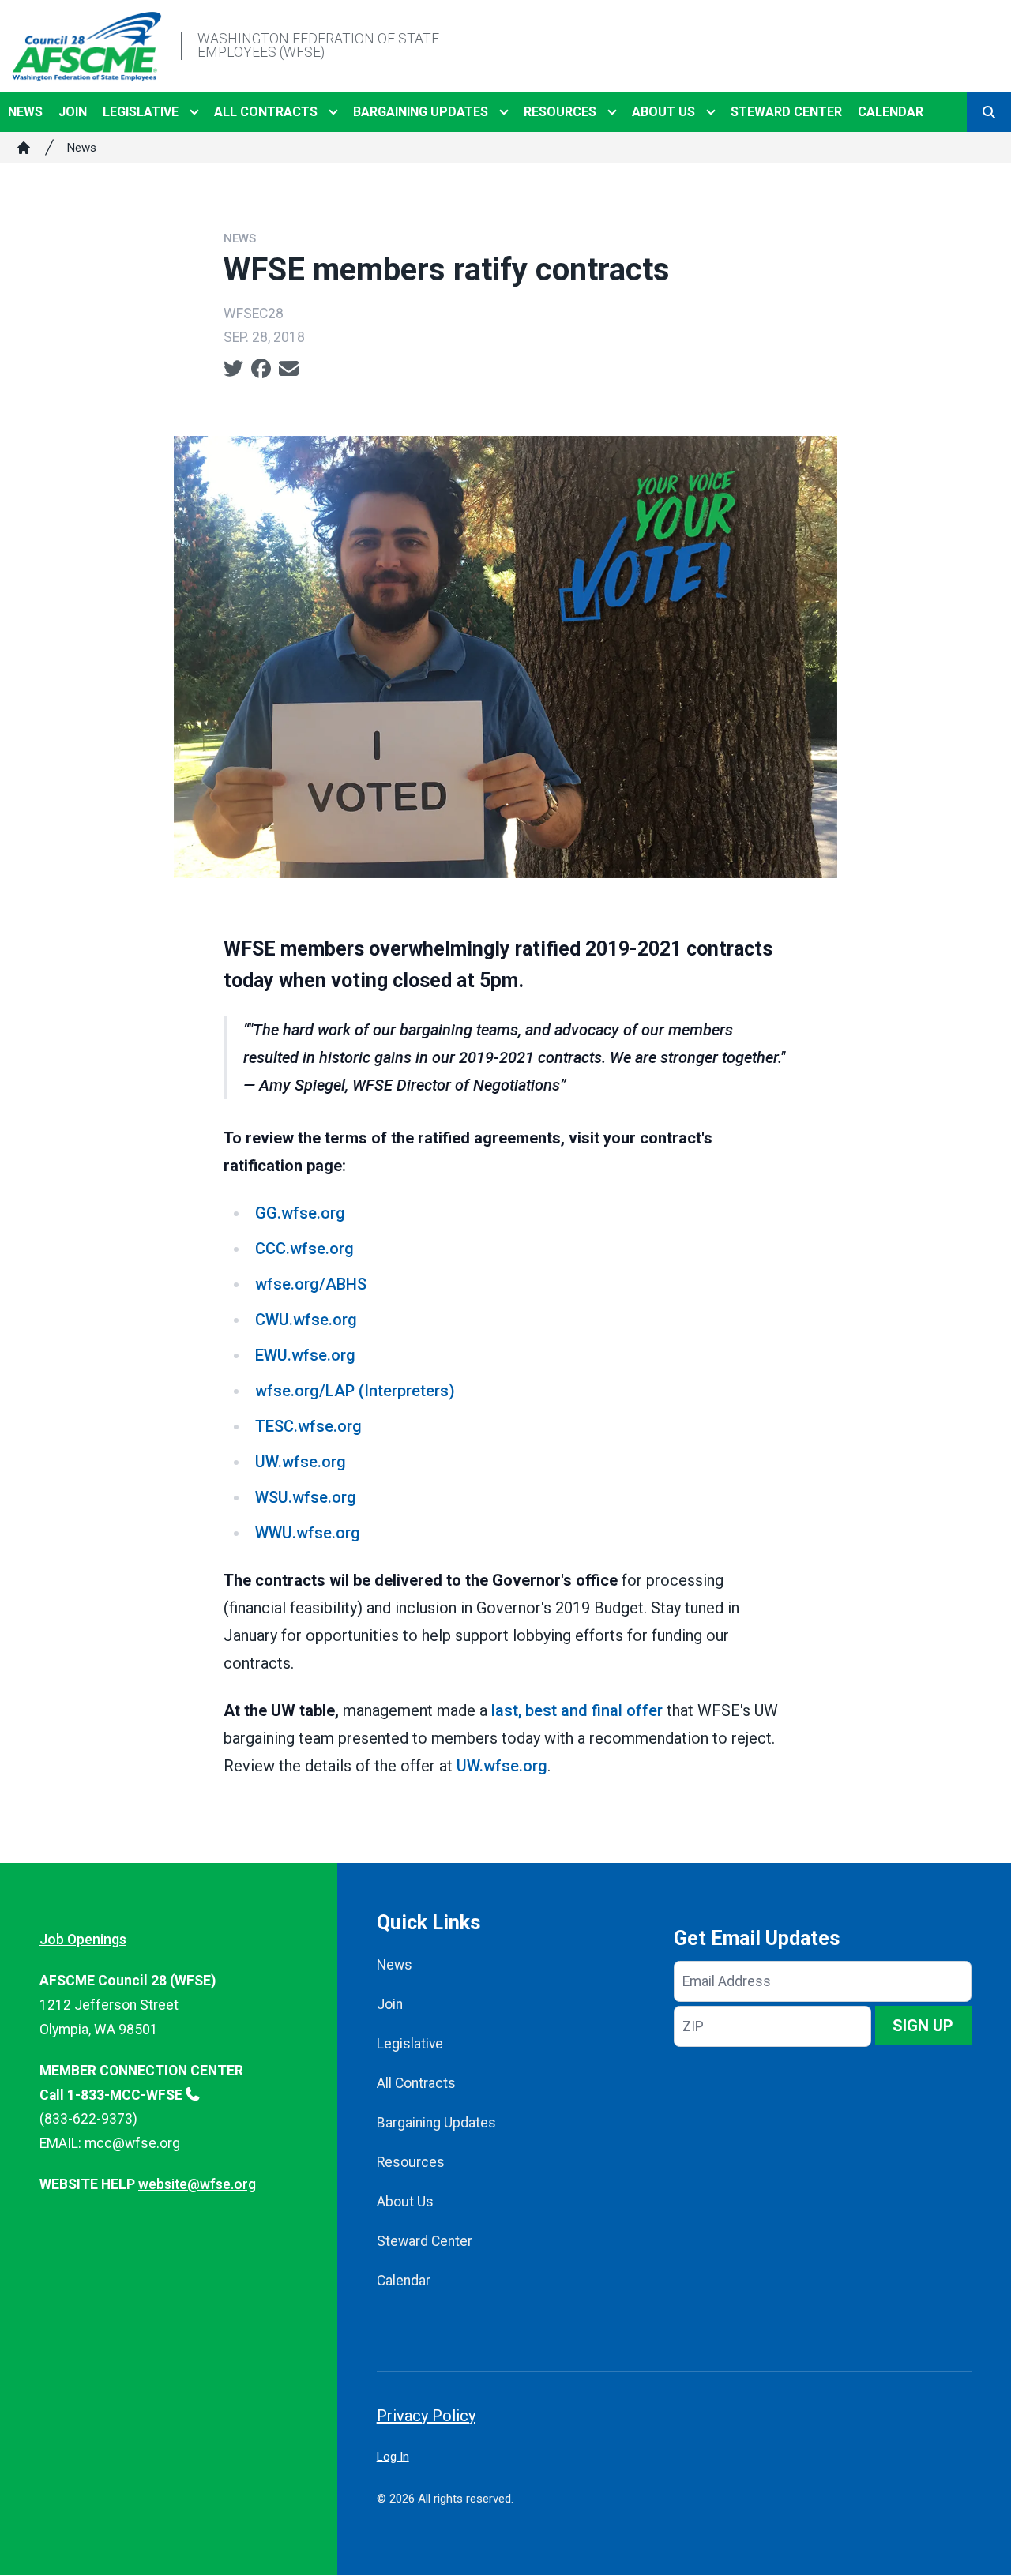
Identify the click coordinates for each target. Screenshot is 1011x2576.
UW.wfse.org (301, 1462)
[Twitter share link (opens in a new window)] (233, 369)
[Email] (289, 369)
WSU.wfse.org (306, 1497)
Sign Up (923, 2026)
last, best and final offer (579, 1710)
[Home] (24, 148)
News (25, 112)
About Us (663, 112)
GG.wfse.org (300, 1213)
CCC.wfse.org (304, 1249)
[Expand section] (194, 112)
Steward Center (786, 112)
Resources (560, 112)
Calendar (891, 112)
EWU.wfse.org (305, 1355)
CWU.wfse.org (306, 1320)
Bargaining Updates (421, 112)
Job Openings (83, 1940)
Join (73, 112)
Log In (393, 2457)
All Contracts (266, 112)
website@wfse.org (197, 2184)
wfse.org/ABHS (311, 1284)
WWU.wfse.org (308, 1533)
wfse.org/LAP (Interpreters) (355, 1391)
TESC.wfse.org (308, 1426)
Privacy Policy (426, 2416)
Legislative (141, 112)
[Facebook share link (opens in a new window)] (261, 369)
